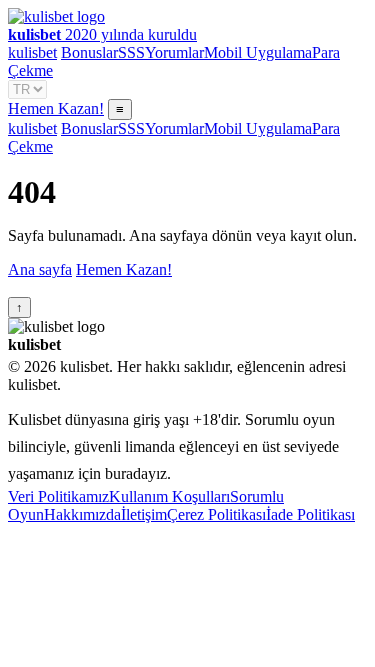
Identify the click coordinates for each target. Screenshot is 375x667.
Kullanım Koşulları (169, 496)
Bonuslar (89, 52)
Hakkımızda (82, 514)
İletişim (144, 514)
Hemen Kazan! (56, 108)
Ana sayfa (40, 269)
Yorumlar (174, 52)
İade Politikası (310, 514)
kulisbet (32, 52)
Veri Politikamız (58, 496)
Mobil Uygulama (258, 52)
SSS (131, 52)
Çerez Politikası (216, 514)
